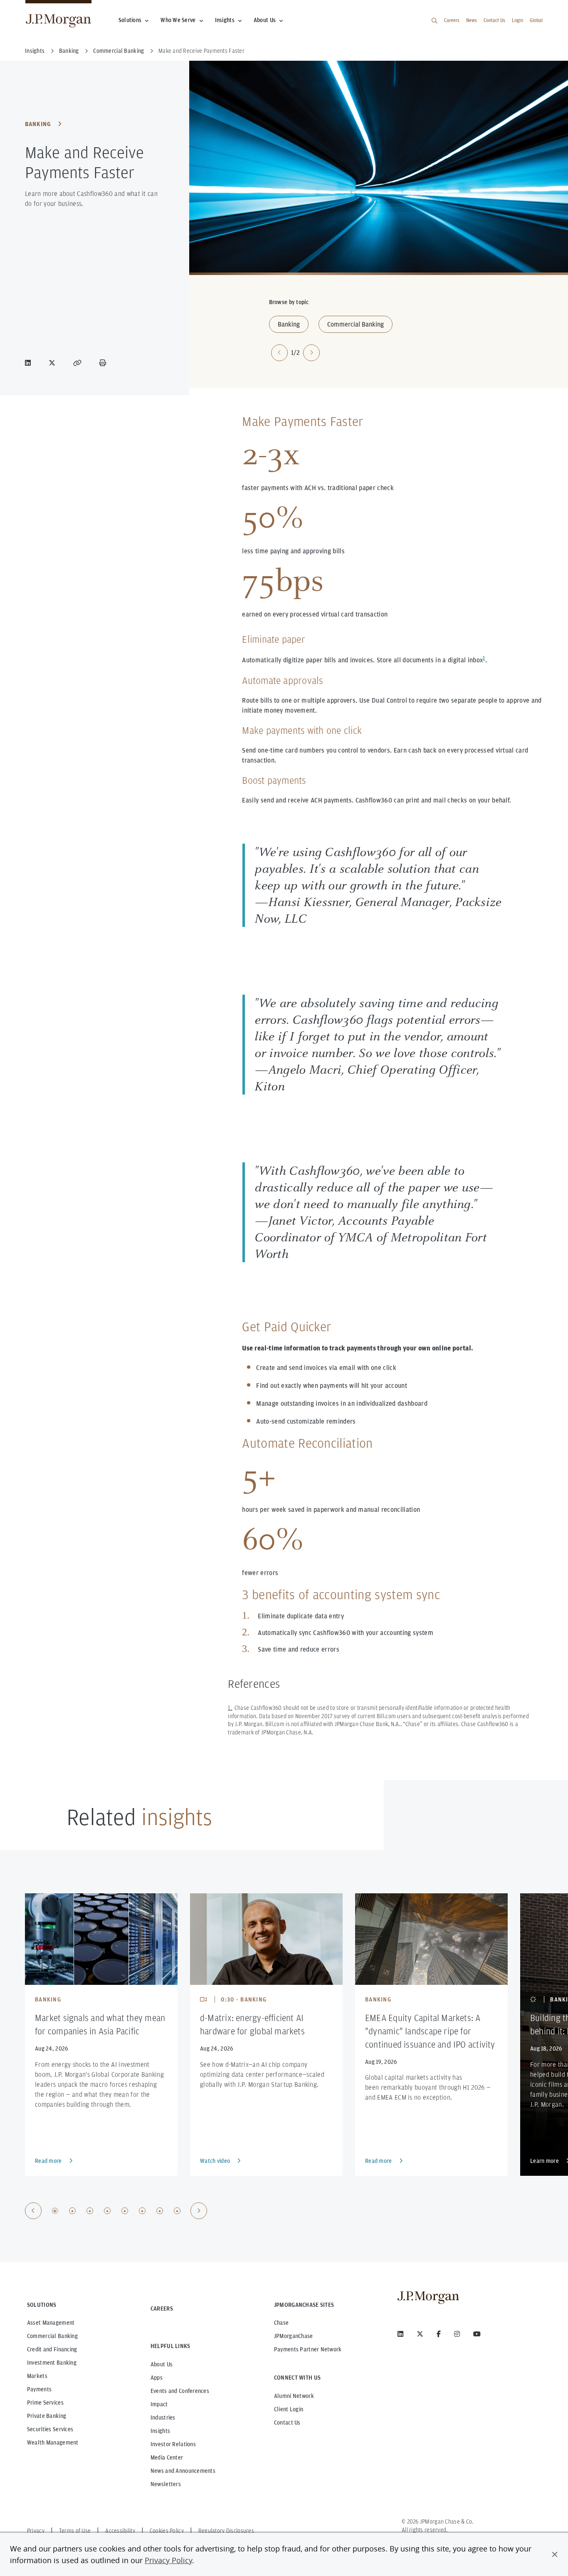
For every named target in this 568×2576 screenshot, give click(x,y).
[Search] (435, 21)
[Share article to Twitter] (54, 363)
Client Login (289, 2409)
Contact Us (494, 20)
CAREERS (162, 2308)
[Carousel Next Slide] (199, 2211)
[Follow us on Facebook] (439, 2334)
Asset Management (51, 2323)
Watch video (215, 2161)
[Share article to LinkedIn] (30, 363)
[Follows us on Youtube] (477, 2334)
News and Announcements (183, 2471)
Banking (38, 124)
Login (517, 20)
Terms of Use (75, 2531)
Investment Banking (52, 2363)
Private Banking (47, 2416)
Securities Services (50, 2429)
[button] (555, 2554)
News (472, 20)
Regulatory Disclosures (226, 2531)
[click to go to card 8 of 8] (177, 2211)
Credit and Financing (52, 2349)
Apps (157, 2378)
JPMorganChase (294, 2336)
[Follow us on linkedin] (400, 2334)
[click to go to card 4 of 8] (107, 2211)
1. (230, 1708)
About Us (265, 20)
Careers (452, 20)
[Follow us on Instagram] (457, 2334)
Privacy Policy (168, 2560)
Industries (163, 2417)
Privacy (36, 2531)
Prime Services (45, 2403)
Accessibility (120, 2531)
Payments (39, 2389)
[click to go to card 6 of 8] (142, 2211)
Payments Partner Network (308, 2349)
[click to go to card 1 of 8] (55, 2211)
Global (536, 20)
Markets (37, 2376)
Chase (281, 2323)
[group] (116, 2211)
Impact (159, 2404)
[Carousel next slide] (311, 353)
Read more (48, 2161)
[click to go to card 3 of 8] (90, 2211)
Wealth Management (53, 2442)
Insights (225, 20)
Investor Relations (173, 2444)
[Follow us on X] (420, 2334)
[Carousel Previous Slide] (33, 2211)
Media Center (167, 2457)
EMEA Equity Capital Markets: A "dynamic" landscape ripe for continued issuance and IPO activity (430, 2031)
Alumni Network (294, 2396)
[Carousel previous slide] (279, 353)
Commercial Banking (356, 324)
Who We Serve (178, 20)
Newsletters (166, 2484)
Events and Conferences (180, 2391)
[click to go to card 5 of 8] (125, 2211)
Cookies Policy (167, 2531)
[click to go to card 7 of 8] (160, 2211)
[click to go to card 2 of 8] (72, 2211)
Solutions (130, 20)
